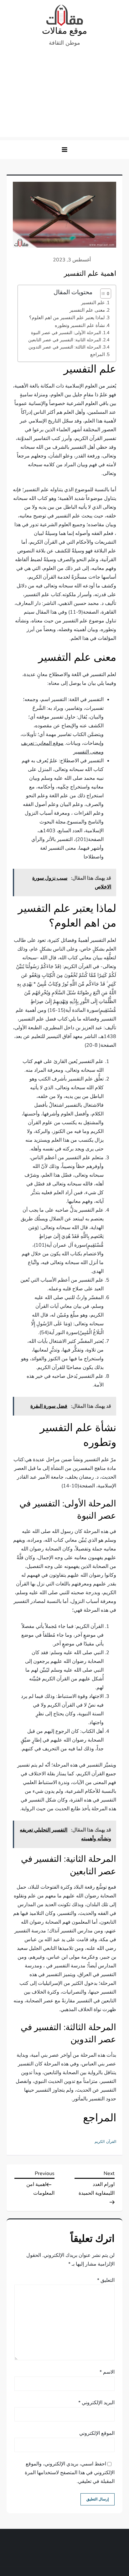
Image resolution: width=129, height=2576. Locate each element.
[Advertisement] (64, 95)
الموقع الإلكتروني (97, 2433)
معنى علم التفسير (87, 310)
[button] (64, 150)
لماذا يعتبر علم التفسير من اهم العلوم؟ (67, 318)
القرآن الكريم (105, 2142)
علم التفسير (93, 303)
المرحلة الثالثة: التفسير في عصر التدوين (65, 347)
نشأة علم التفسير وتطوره (80, 325)
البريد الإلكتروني (96, 2403)
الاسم (107, 2372)
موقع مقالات (64, 31)
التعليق (106, 2280)
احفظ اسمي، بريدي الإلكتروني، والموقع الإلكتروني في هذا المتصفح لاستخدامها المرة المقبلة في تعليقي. (70, 2473)
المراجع (98, 354)
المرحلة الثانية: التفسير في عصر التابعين (65, 340)
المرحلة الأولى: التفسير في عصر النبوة (66, 333)
